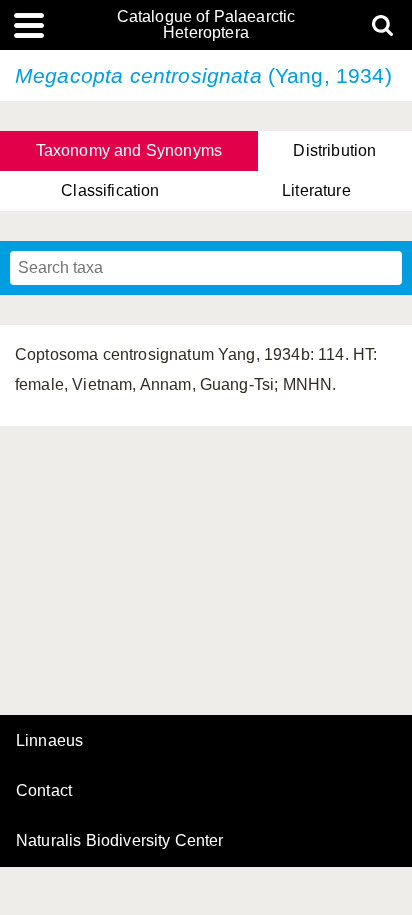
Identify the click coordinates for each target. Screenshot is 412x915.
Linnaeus (49, 741)
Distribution (334, 150)
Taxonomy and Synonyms (129, 150)
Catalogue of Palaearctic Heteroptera (206, 25)
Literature (316, 190)
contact (44, 790)
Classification (110, 190)
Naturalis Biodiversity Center (120, 841)
